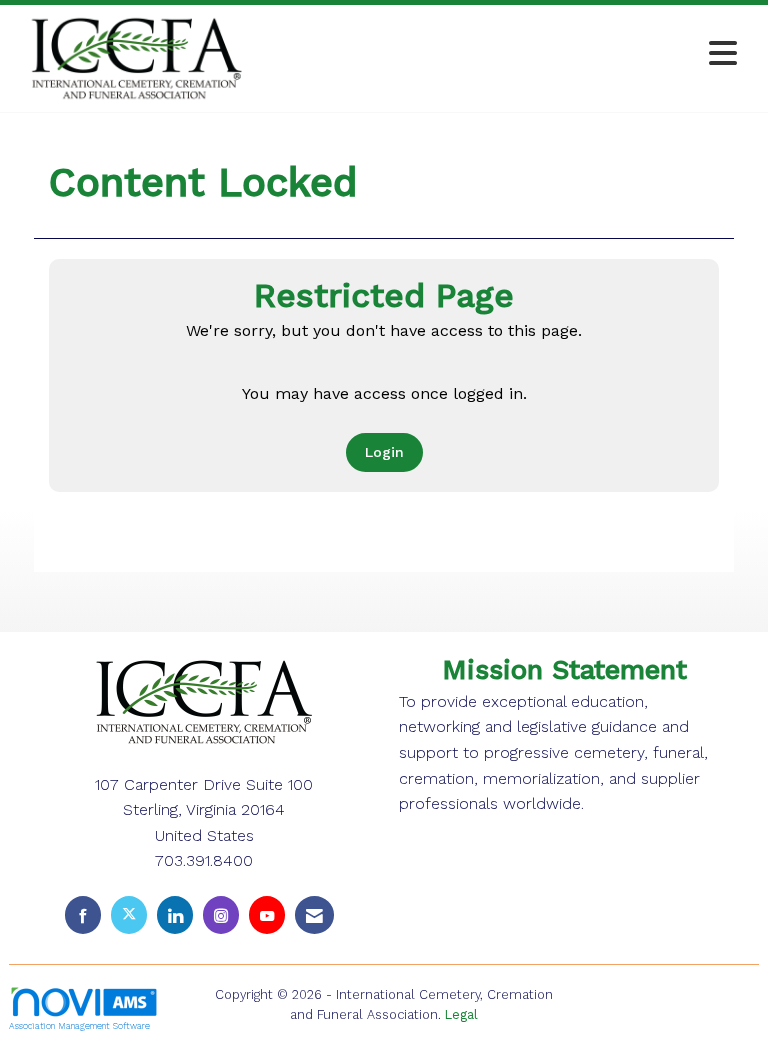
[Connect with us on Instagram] (221, 914)
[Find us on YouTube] (267, 914)
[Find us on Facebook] (83, 914)
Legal (461, 1014)
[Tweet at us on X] (129, 914)
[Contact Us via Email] (314, 914)
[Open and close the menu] (503, 54)
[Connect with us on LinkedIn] (175, 914)
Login (384, 452)
